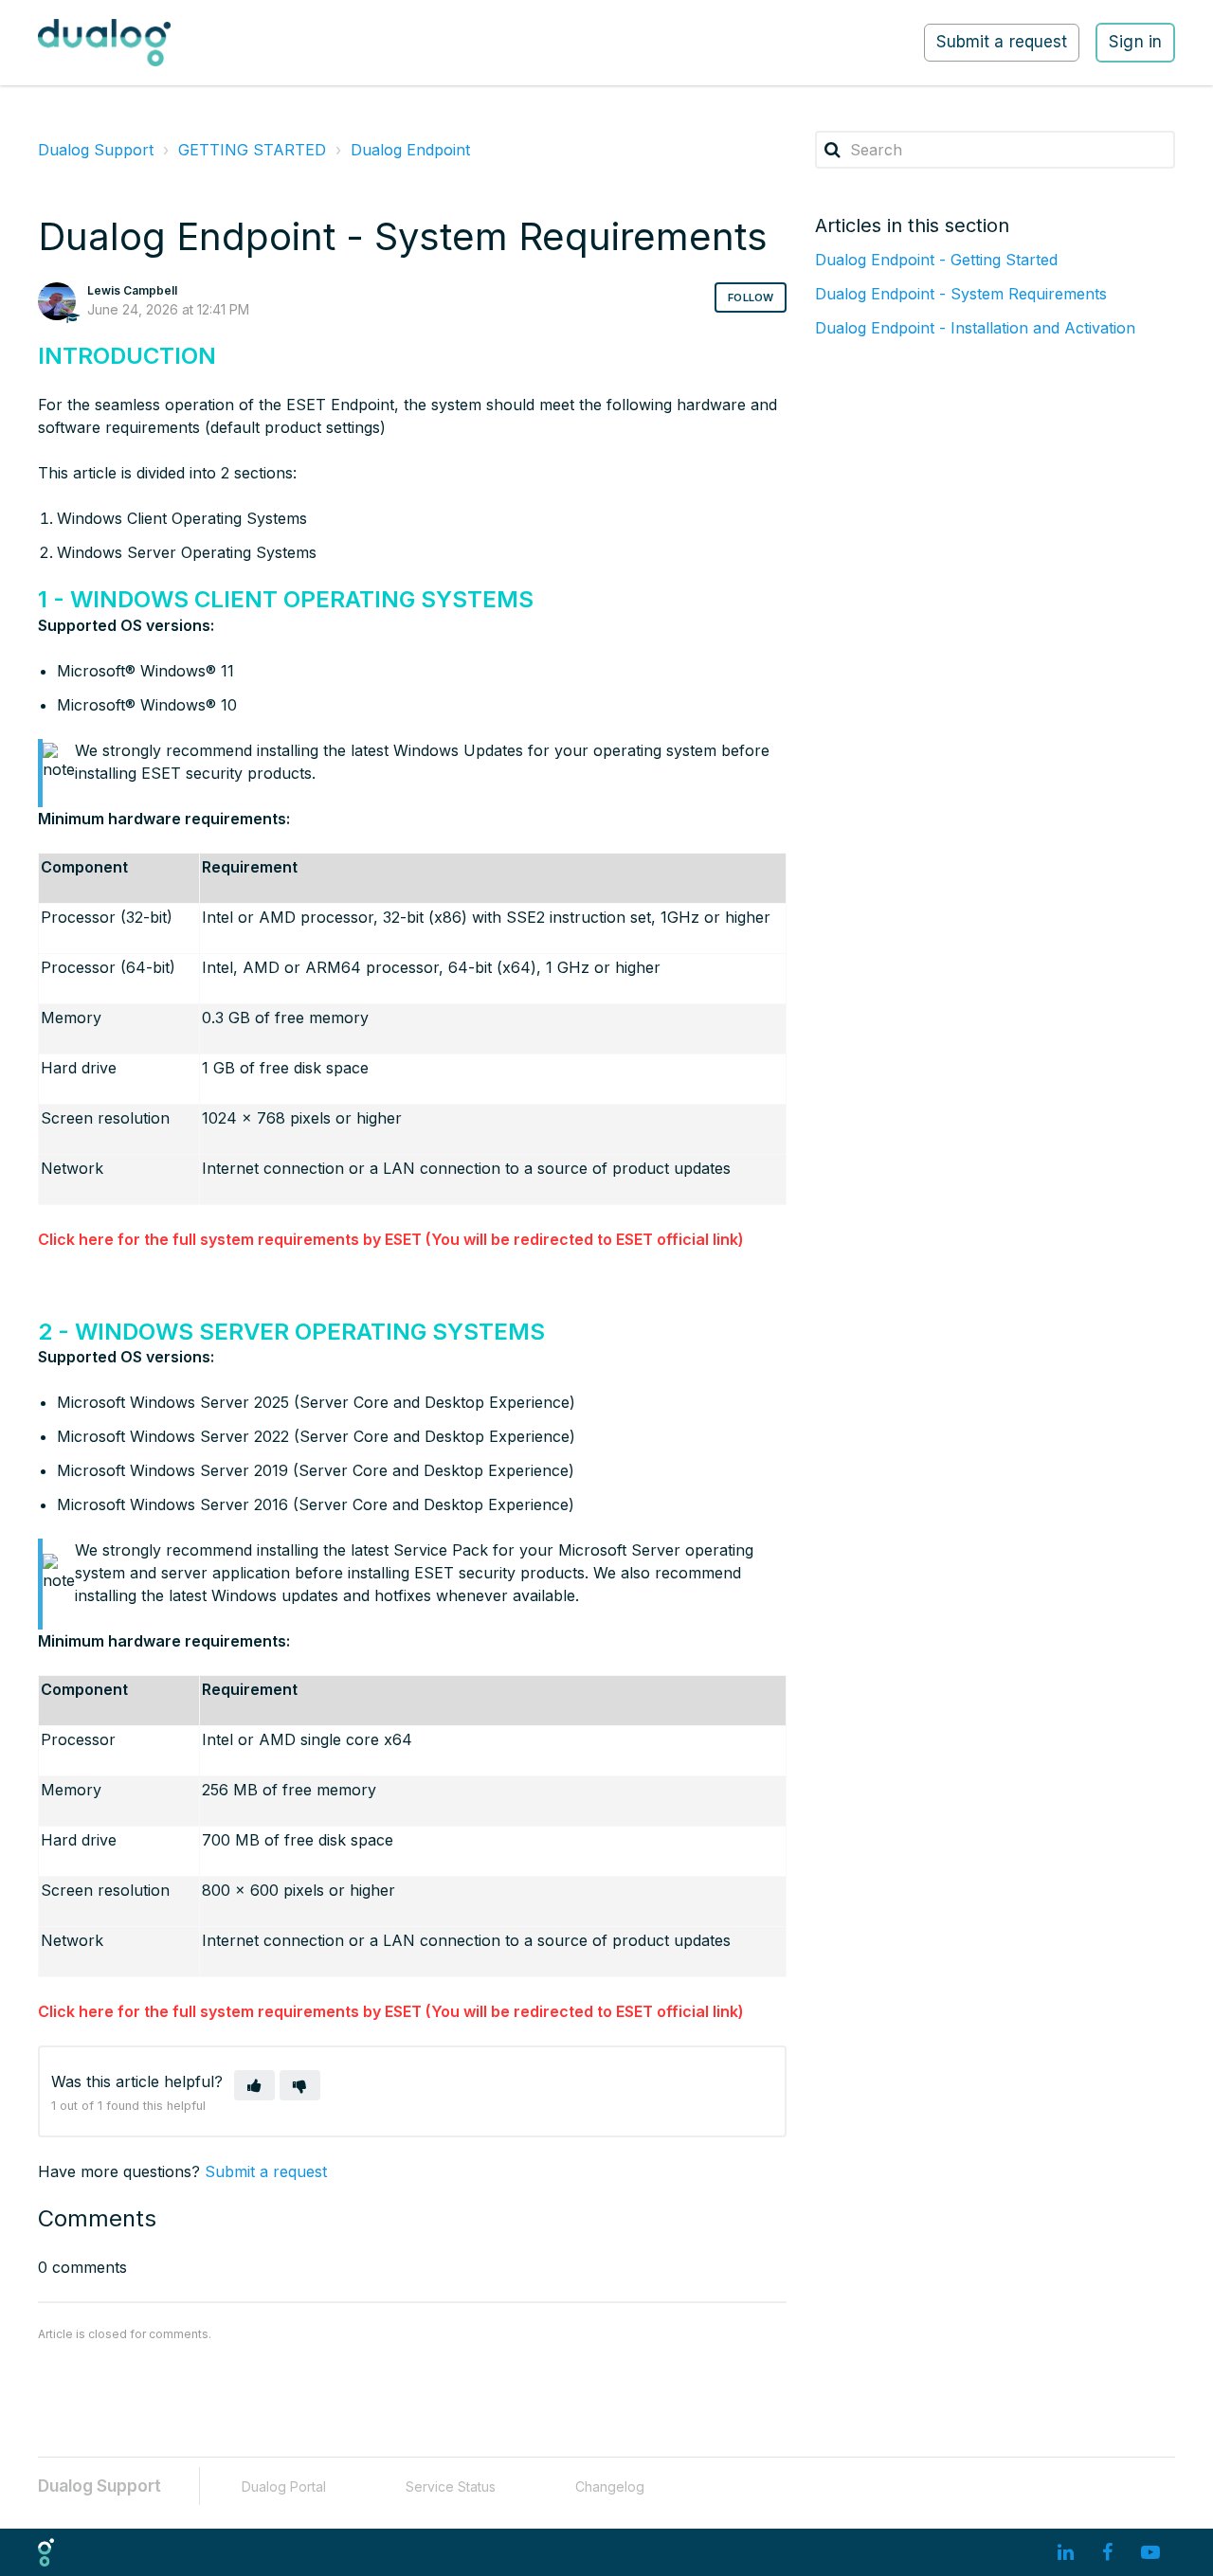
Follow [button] (751, 297)
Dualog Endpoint (410, 150)
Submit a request (1002, 42)
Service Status (451, 2486)
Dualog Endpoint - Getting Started (936, 260)
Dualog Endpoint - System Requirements (961, 294)
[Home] (104, 43)
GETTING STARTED (252, 150)
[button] (254, 2085)
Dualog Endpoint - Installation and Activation (975, 328)
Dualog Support (96, 150)
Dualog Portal (284, 2486)
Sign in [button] (1135, 42)
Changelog (610, 2486)
